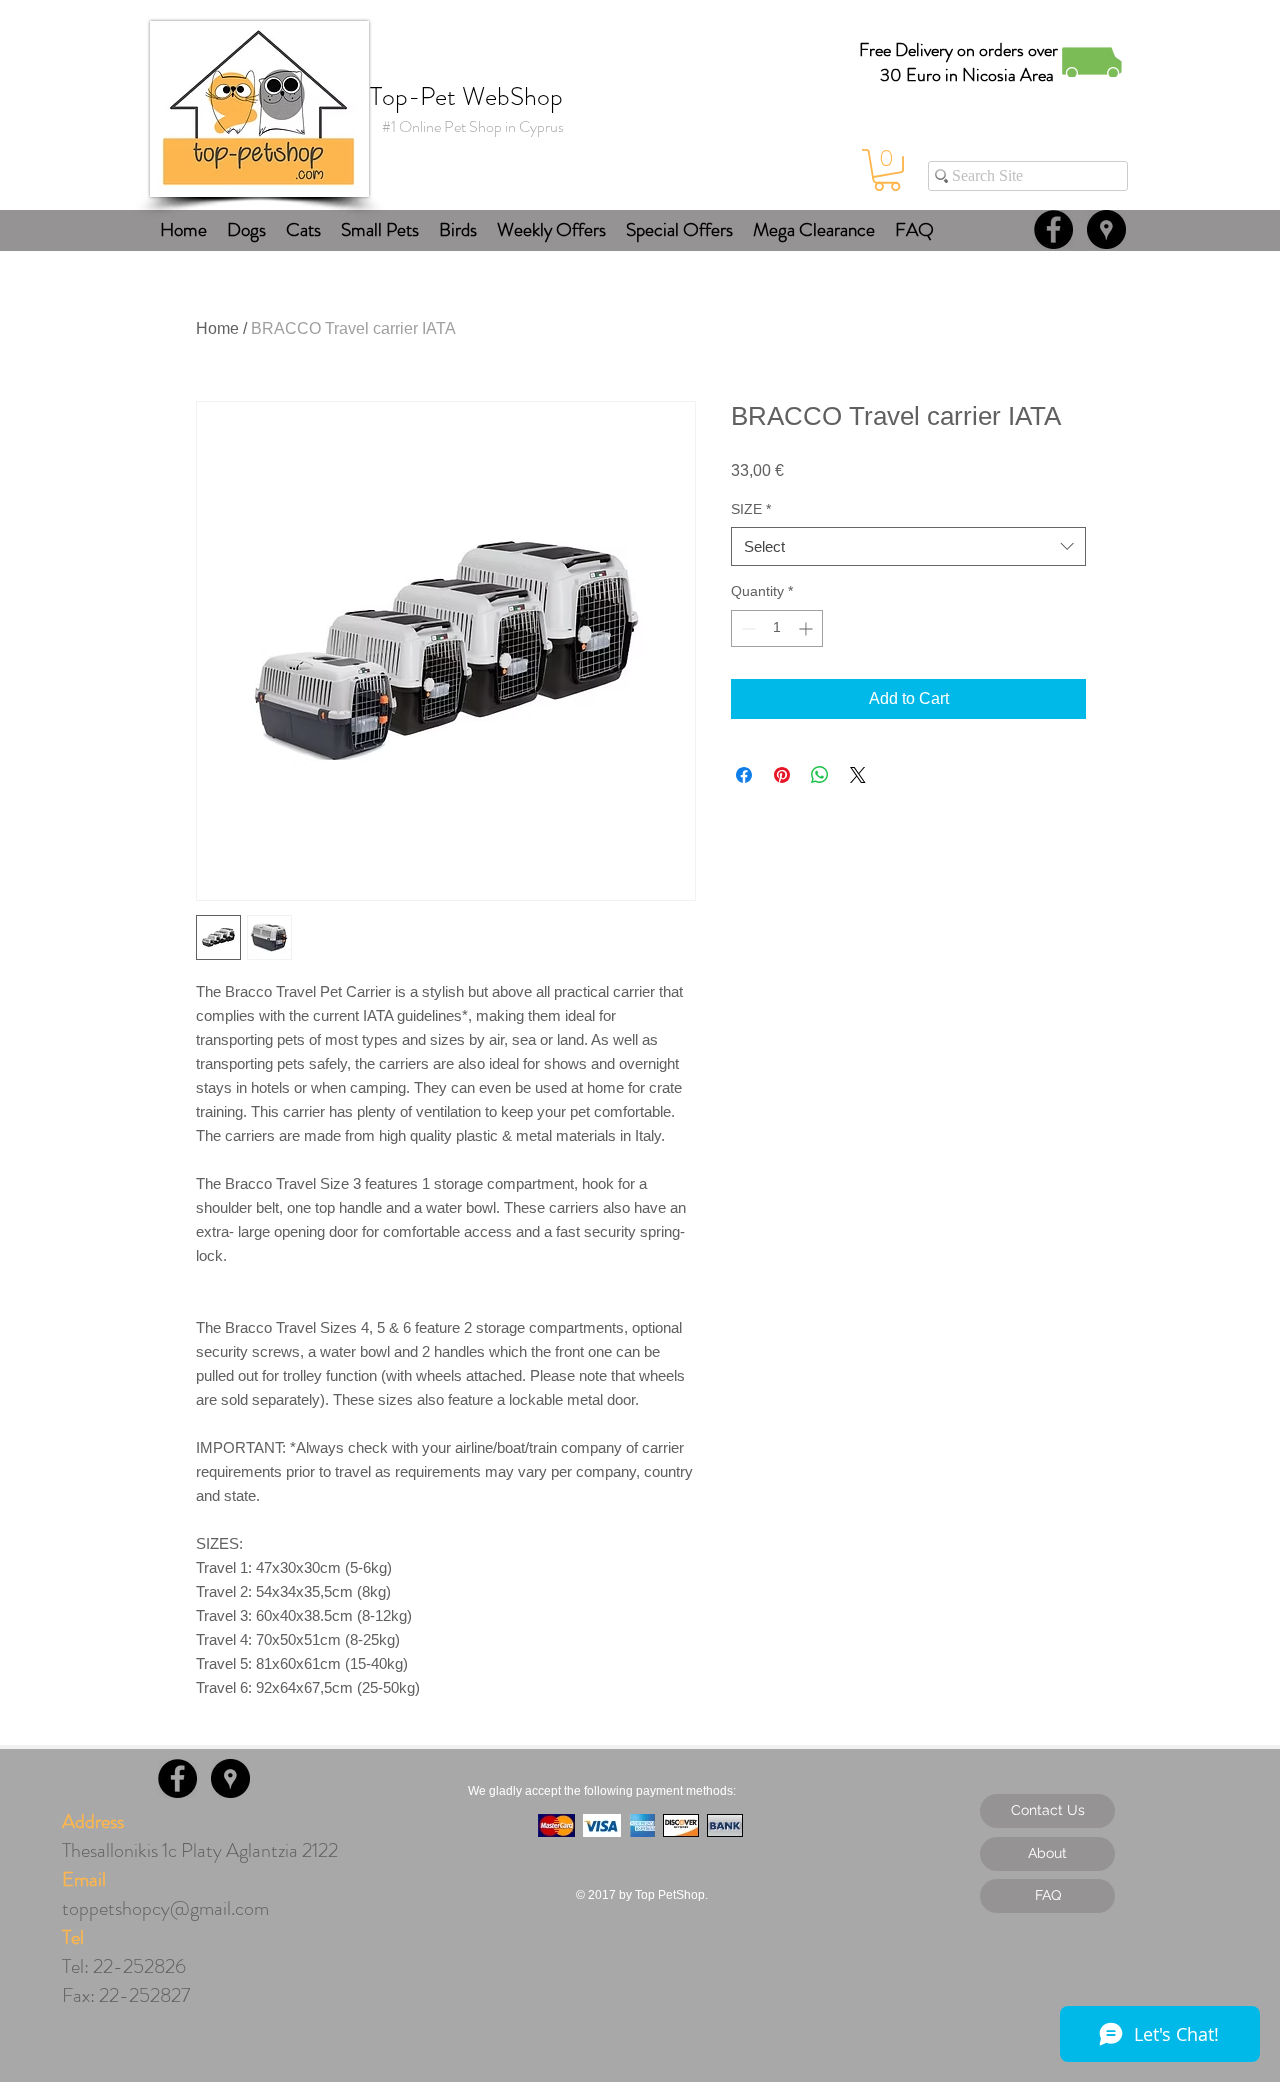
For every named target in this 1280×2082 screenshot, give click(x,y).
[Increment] (807, 628)
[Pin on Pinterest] (782, 775)
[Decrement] (746, 628)
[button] (887, 170)
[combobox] (908, 546)
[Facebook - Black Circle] (1053, 229)
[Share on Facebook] (744, 775)
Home (217, 328)
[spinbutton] (777, 628)
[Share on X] (858, 775)
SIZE (751, 509)
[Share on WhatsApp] (820, 775)
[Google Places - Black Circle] (1106, 229)
